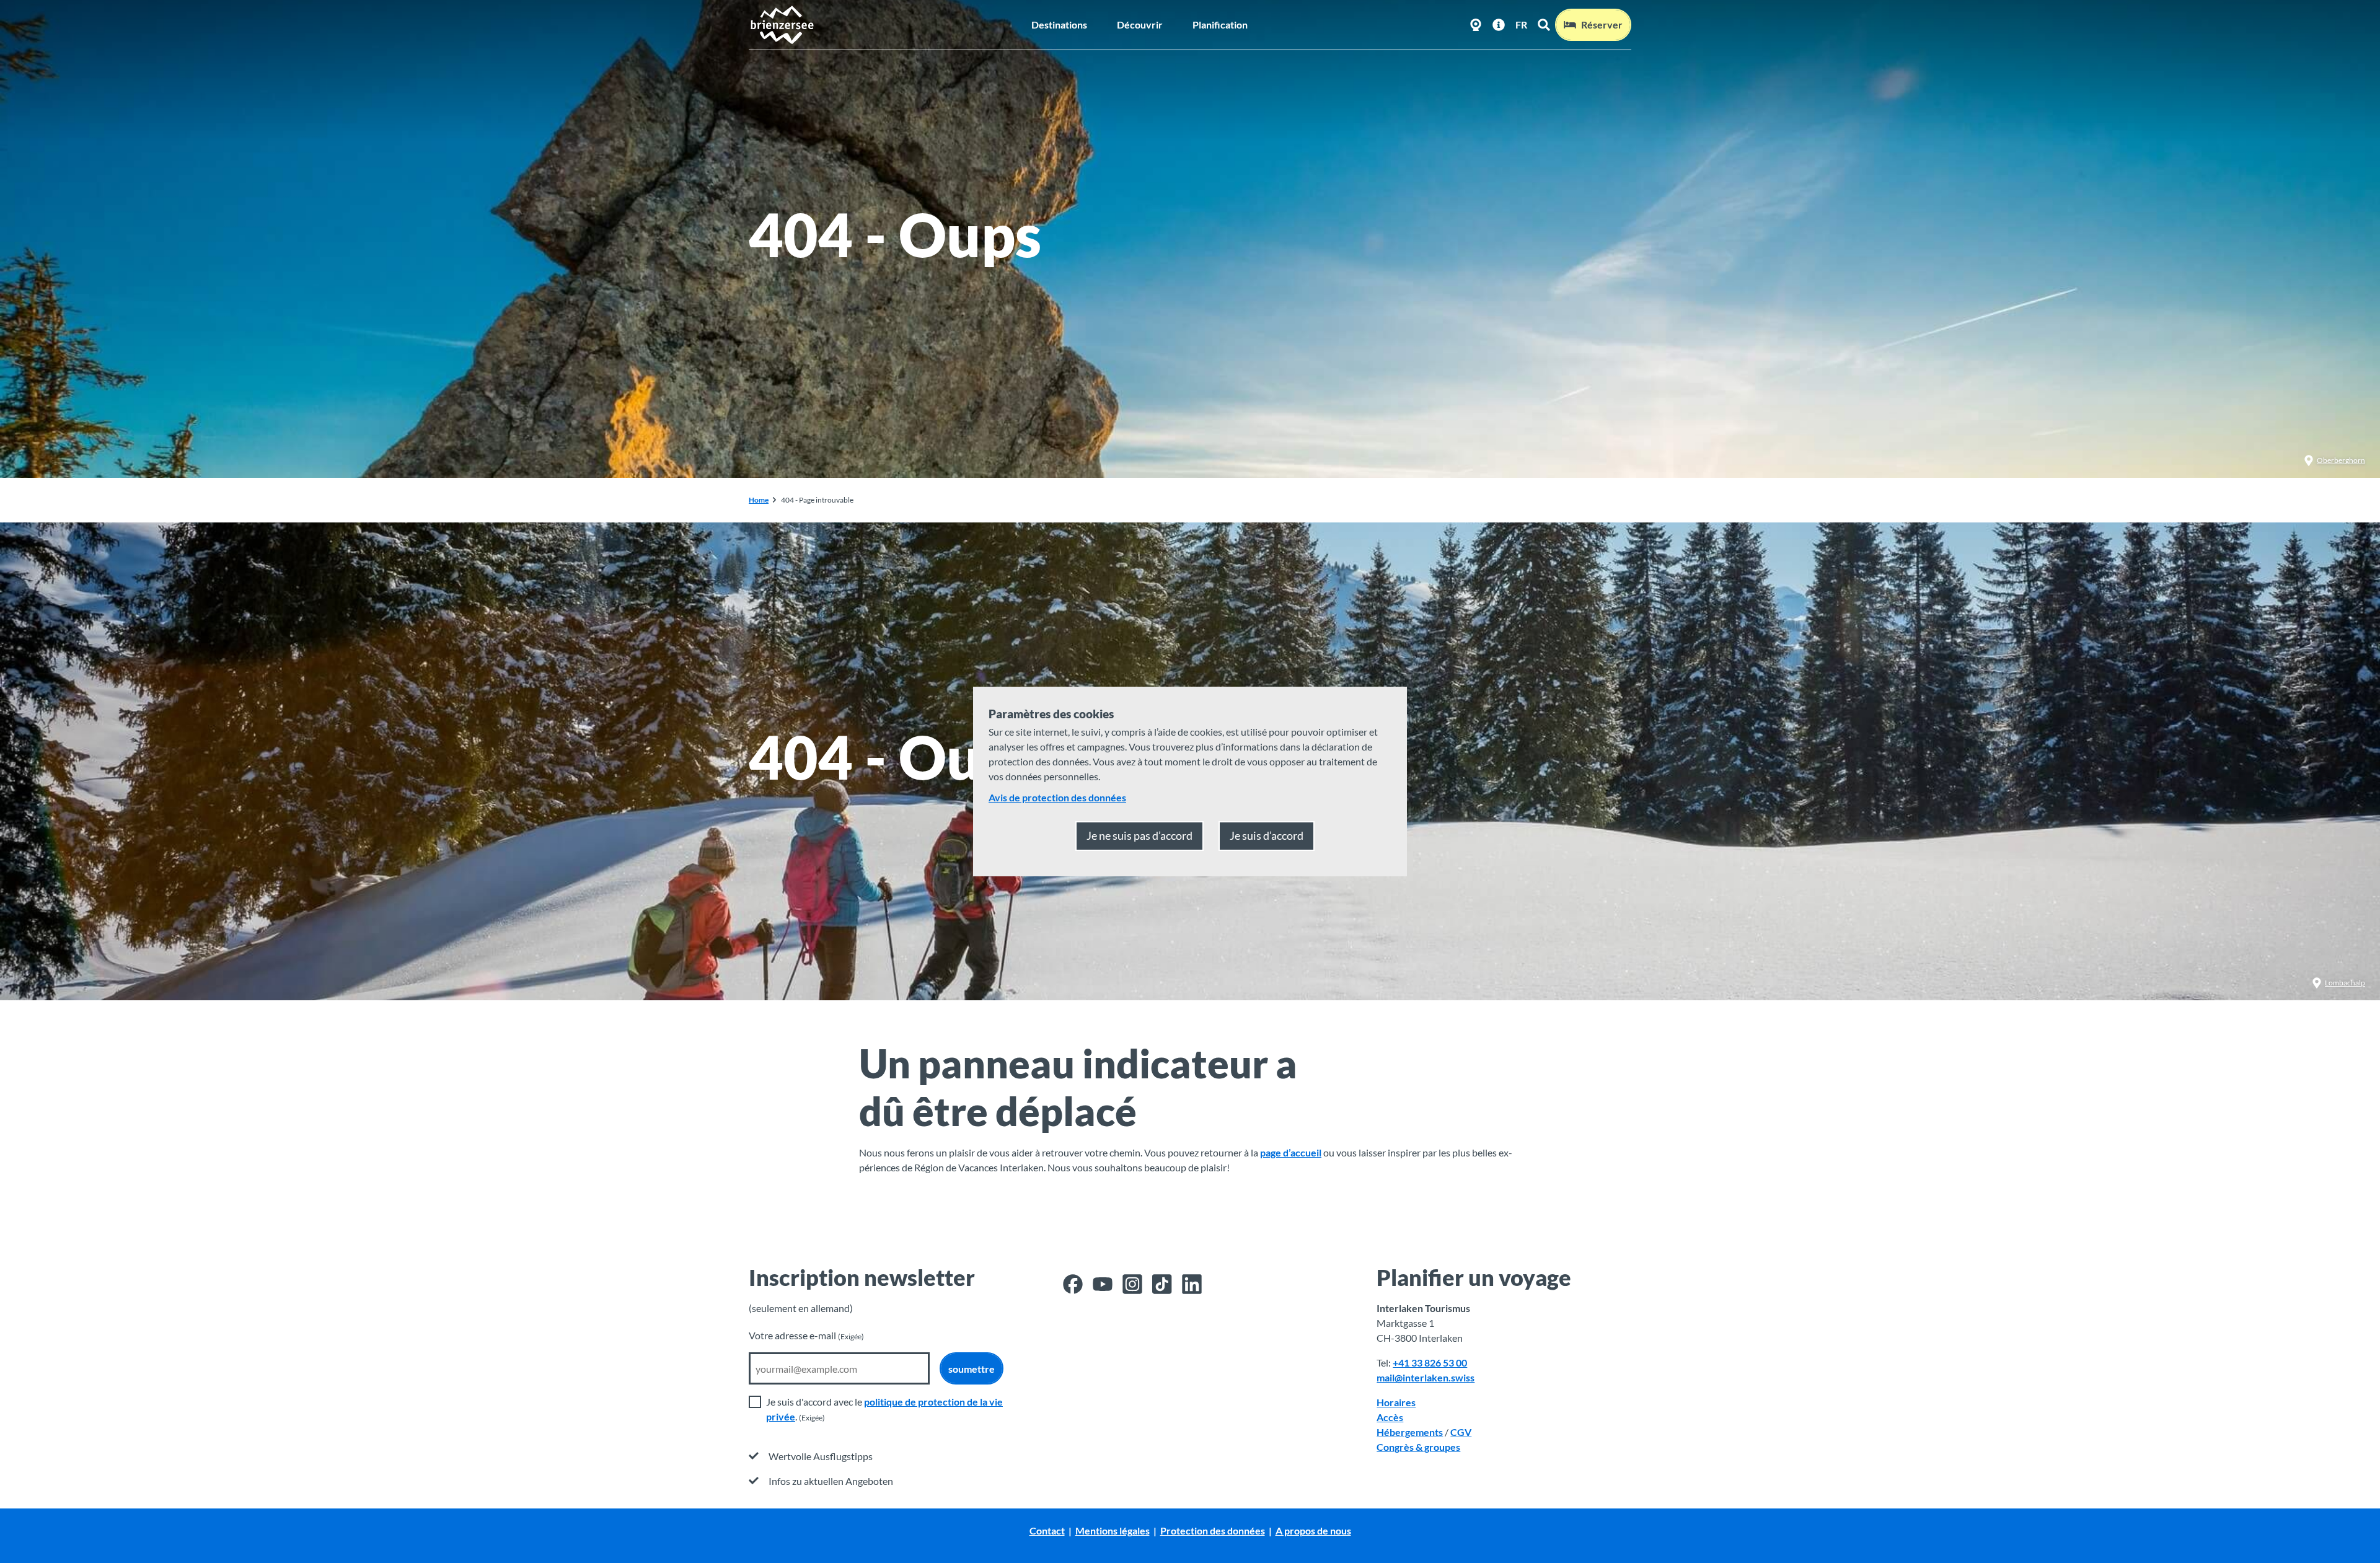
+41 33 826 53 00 (1430, 1363)
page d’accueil (1291, 1152)
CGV (1461, 1432)
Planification (1220, 24)
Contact (1047, 1530)
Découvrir (1140, 24)
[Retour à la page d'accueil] (782, 25)
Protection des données (1213, 1530)
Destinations (1059, 24)
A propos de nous (1313, 1530)
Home (759, 500)
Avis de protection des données (1057, 797)
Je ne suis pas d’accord (1139, 835)
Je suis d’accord (1267, 835)
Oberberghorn (2341, 460)
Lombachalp (2345, 983)
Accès (1390, 1417)
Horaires (1396, 1402)
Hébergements (1410, 1432)
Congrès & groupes (1418, 1447)
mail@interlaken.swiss (1426, 1377)
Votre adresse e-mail (806, 1335)
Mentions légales (1113, 1530)
